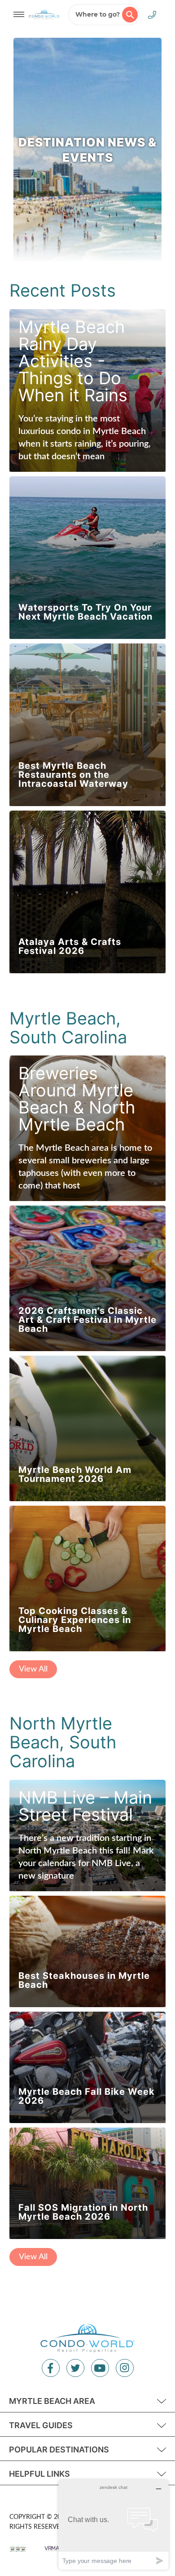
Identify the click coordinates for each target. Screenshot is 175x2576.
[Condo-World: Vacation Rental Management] (44, 14)
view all (33, 1669)
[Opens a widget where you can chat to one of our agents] (114, 2525)
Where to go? (98, 14)
